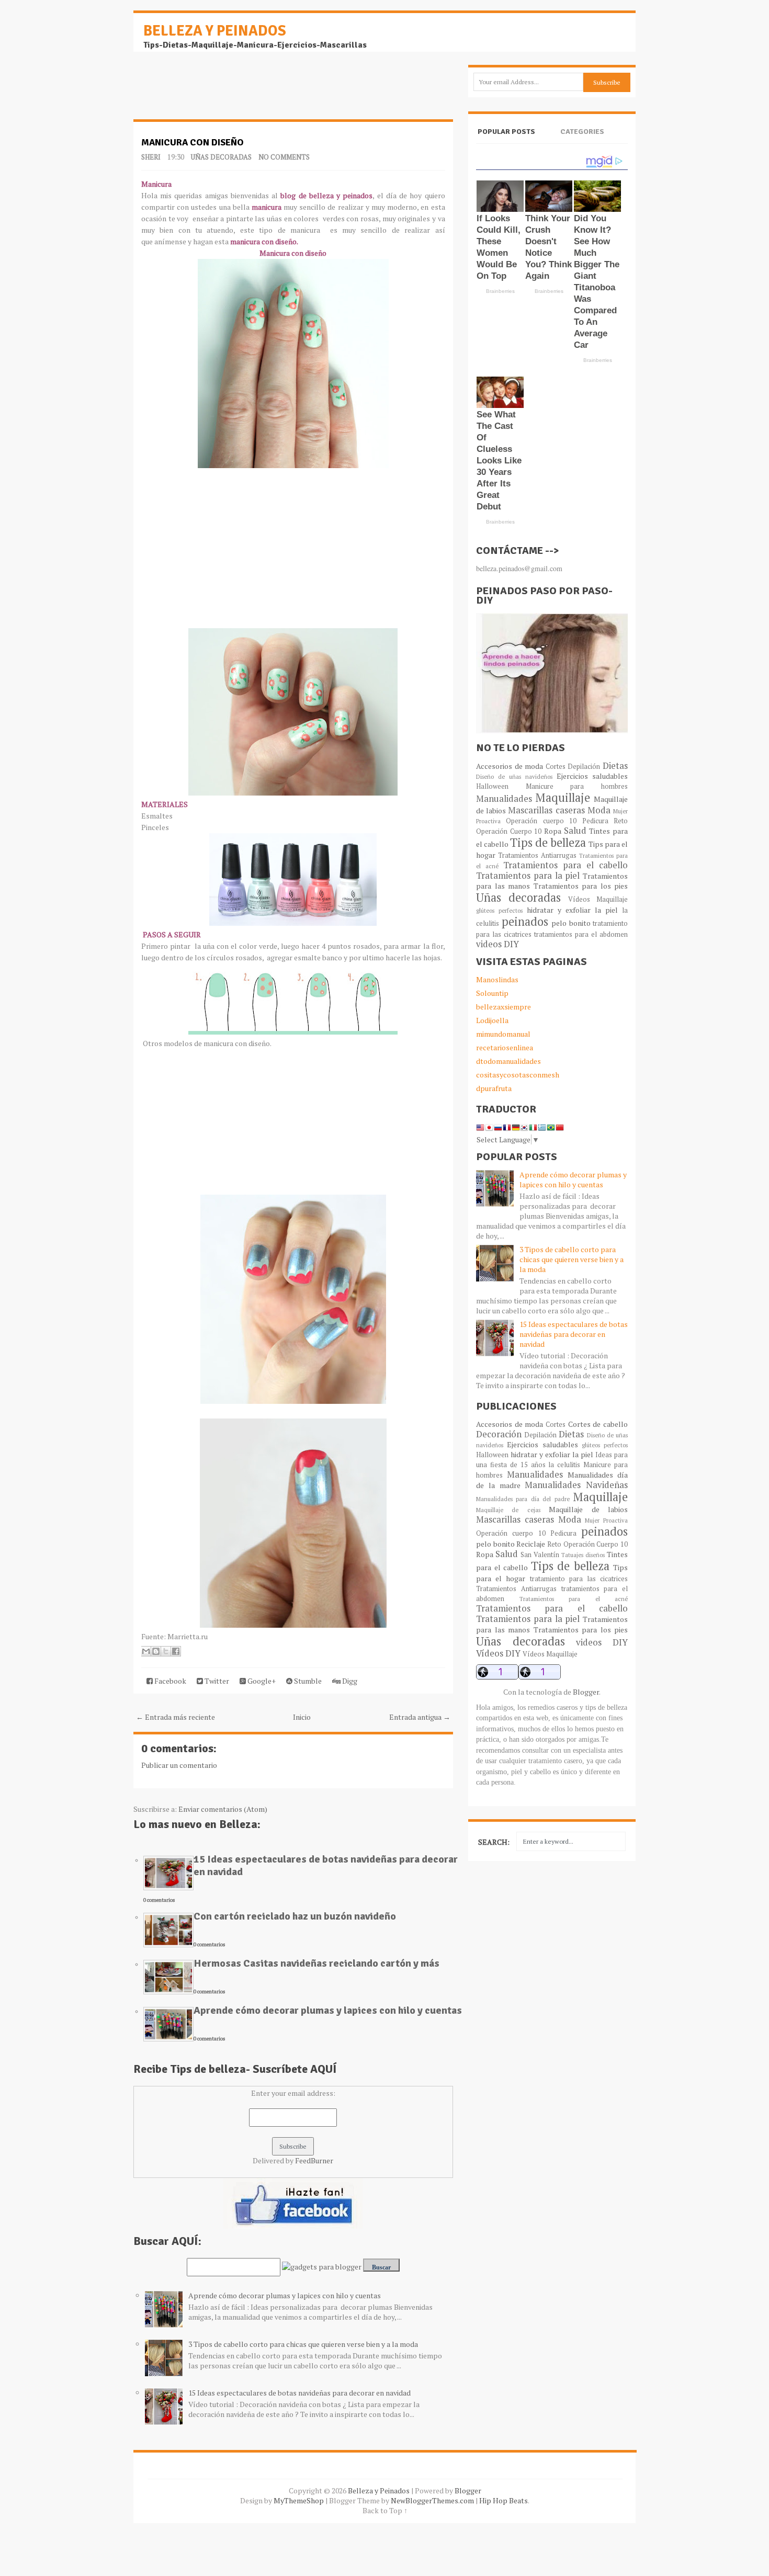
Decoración (499, 1434)
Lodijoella (492, 1020)
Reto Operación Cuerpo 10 (587, 1544)
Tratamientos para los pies (581, 886)
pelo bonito (571, 923)
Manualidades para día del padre (523, 1499)
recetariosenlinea (505, 1047)
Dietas (615, 766)
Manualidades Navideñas (576, 1485)
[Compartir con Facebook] (176, 1651)
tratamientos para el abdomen (581, 934)
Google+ (261, 1681)
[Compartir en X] (166, 1651)
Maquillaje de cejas (508, 1510)
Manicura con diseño (193, 142)
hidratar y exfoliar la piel (572, 910)
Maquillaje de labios (588, 1509)
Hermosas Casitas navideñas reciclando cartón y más (316, 1963)
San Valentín (540, 1555)
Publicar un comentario (179, 1765)
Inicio (302, 1717)
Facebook (169, 1681)
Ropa (553, 831)
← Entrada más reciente (176, 1717)
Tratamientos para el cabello (566, 865)
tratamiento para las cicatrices (579, 1579)
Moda (599, 810)
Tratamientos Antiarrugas (537, 855)
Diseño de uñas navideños (514, 776)
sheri (151, 157)
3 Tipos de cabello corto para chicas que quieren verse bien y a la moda (303, 2344)
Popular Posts (506, 132)
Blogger (586, 1692)
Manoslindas (497, 979)
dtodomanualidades (508, 1061)
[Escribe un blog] (156, 1651)
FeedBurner (314, 2160)
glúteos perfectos (499, 910)
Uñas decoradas (221, 157)
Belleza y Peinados (215, 31)
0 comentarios (159, 1900)
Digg (349, 1681)
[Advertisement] (217, 91)
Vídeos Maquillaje (598, 899)
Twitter (216, 1681)
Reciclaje (531, 1544)
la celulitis (564, 1465)
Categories (582, 132)
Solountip (492, 993)
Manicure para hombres (577, 786)
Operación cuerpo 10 (541, 821)
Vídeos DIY (498, 1653)
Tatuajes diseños (583, 1555)
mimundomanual (503, 1034)
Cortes (556, 767)
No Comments (284, 157)
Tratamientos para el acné (574, 1599)
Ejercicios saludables (592, 776)
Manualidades (504, 799)
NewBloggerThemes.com (432, 2500)
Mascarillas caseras (546, 810)
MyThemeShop (299, 2500)
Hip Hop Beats (504, 2500)
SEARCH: (494, 1842)
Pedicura (595, 821)
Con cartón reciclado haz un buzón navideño (295, 1916)
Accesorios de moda (510, 766)
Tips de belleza (548, 842)
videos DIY (497, 944)
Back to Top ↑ (385, 2510)
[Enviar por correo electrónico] (146, 1651)
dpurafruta (494, 1088)
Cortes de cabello (598, 1424)
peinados (525, 921)
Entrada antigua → (420, 1717)
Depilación (584, 767)
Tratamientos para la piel (528, 876)
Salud (575, 831)
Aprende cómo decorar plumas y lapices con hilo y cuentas (328, 2010)
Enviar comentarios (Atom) (223, 1809)
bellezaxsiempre (504, 1007)
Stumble (307, 1681)
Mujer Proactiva (606, 1520)
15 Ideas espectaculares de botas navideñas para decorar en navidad (326, 1865)
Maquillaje (563, 797)
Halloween (492, 786)
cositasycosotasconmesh (518, 1075)
